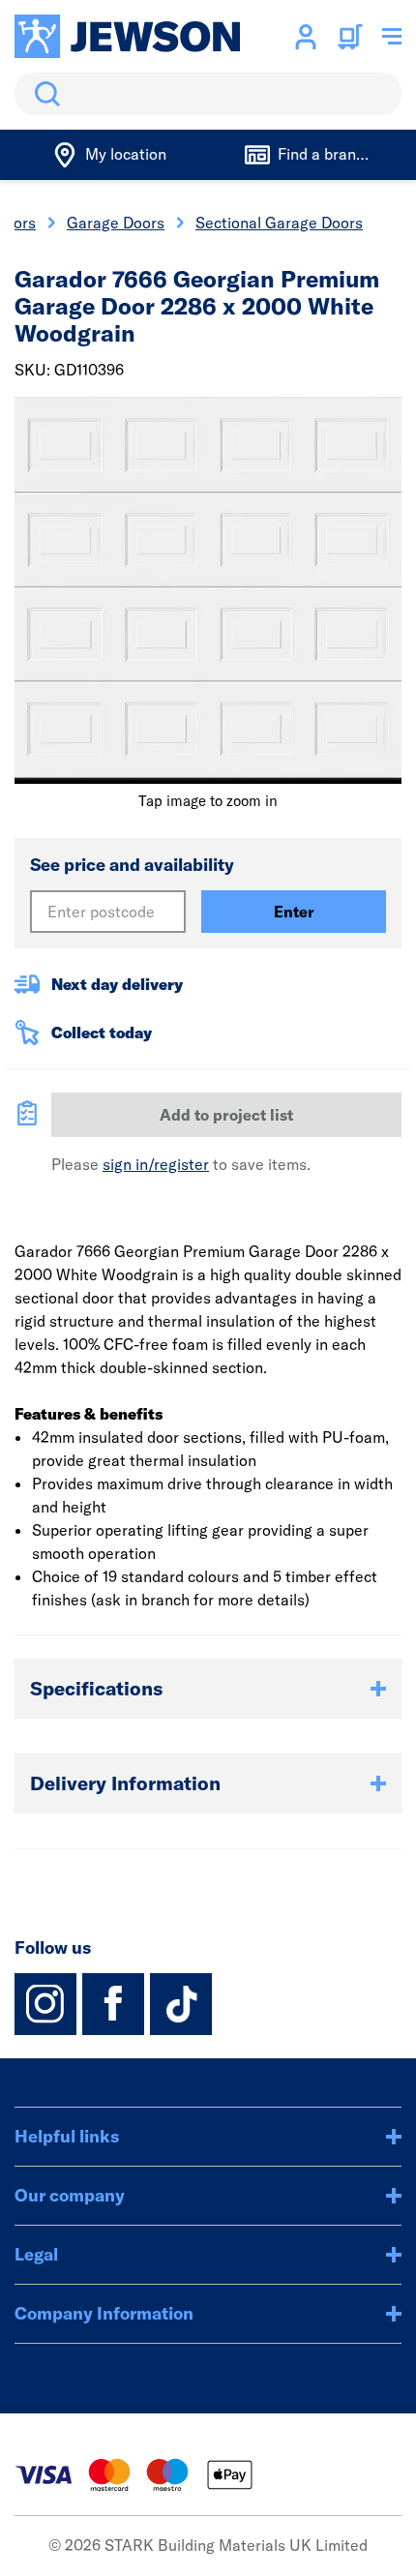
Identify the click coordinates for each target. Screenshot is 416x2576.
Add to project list (226, 1115)
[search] (208, 94)
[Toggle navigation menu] (392, 37)
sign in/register (156, 1164)
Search (44, 94)
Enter (294, 912)
